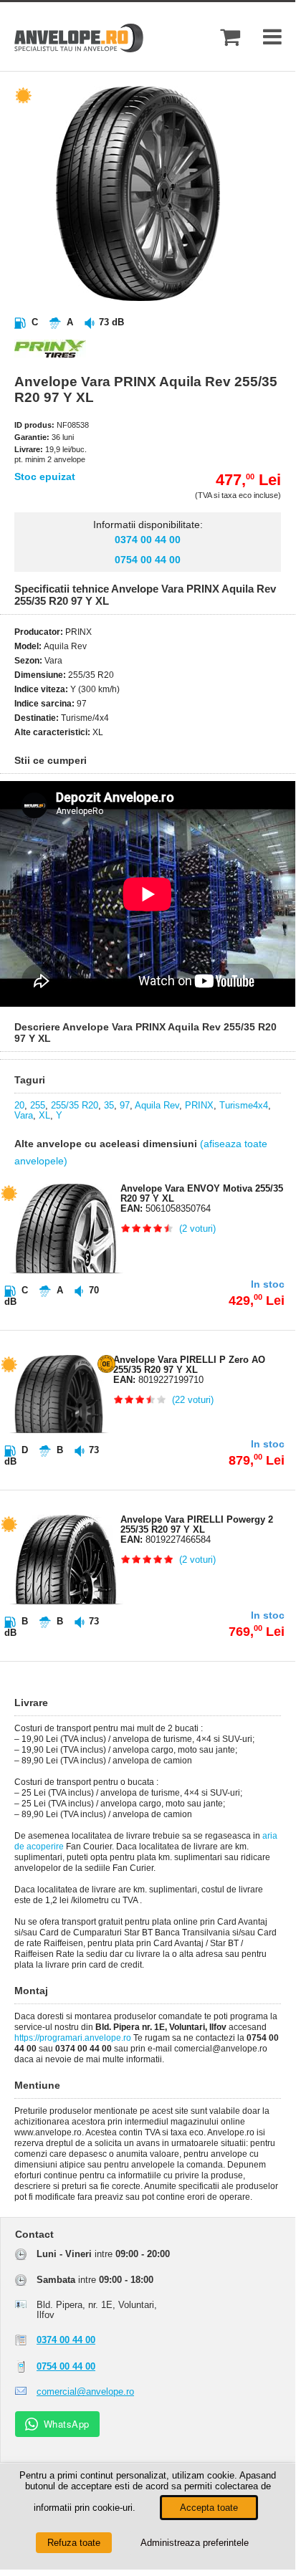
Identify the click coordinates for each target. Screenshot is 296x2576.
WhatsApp (67, 2424)
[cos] (230, 37)
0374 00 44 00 (148, 540)
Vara (24, 1115)
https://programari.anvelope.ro (73, 2038)
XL (44, 1115)
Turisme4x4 (244, 1105)
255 (38, 1105)
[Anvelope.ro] (79, 49)
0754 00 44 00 (148, 560)
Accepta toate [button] (209, 2508)
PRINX (199, 1105)
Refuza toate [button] (74, 2543)
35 (109, 1105)
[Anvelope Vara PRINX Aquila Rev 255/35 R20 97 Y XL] (160, 298)
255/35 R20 (75, 1105)
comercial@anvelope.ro (85, 2391)
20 (19, 1105)
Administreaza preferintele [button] (195, 2543)
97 (125, 1105)
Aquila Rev (157, 1105)
